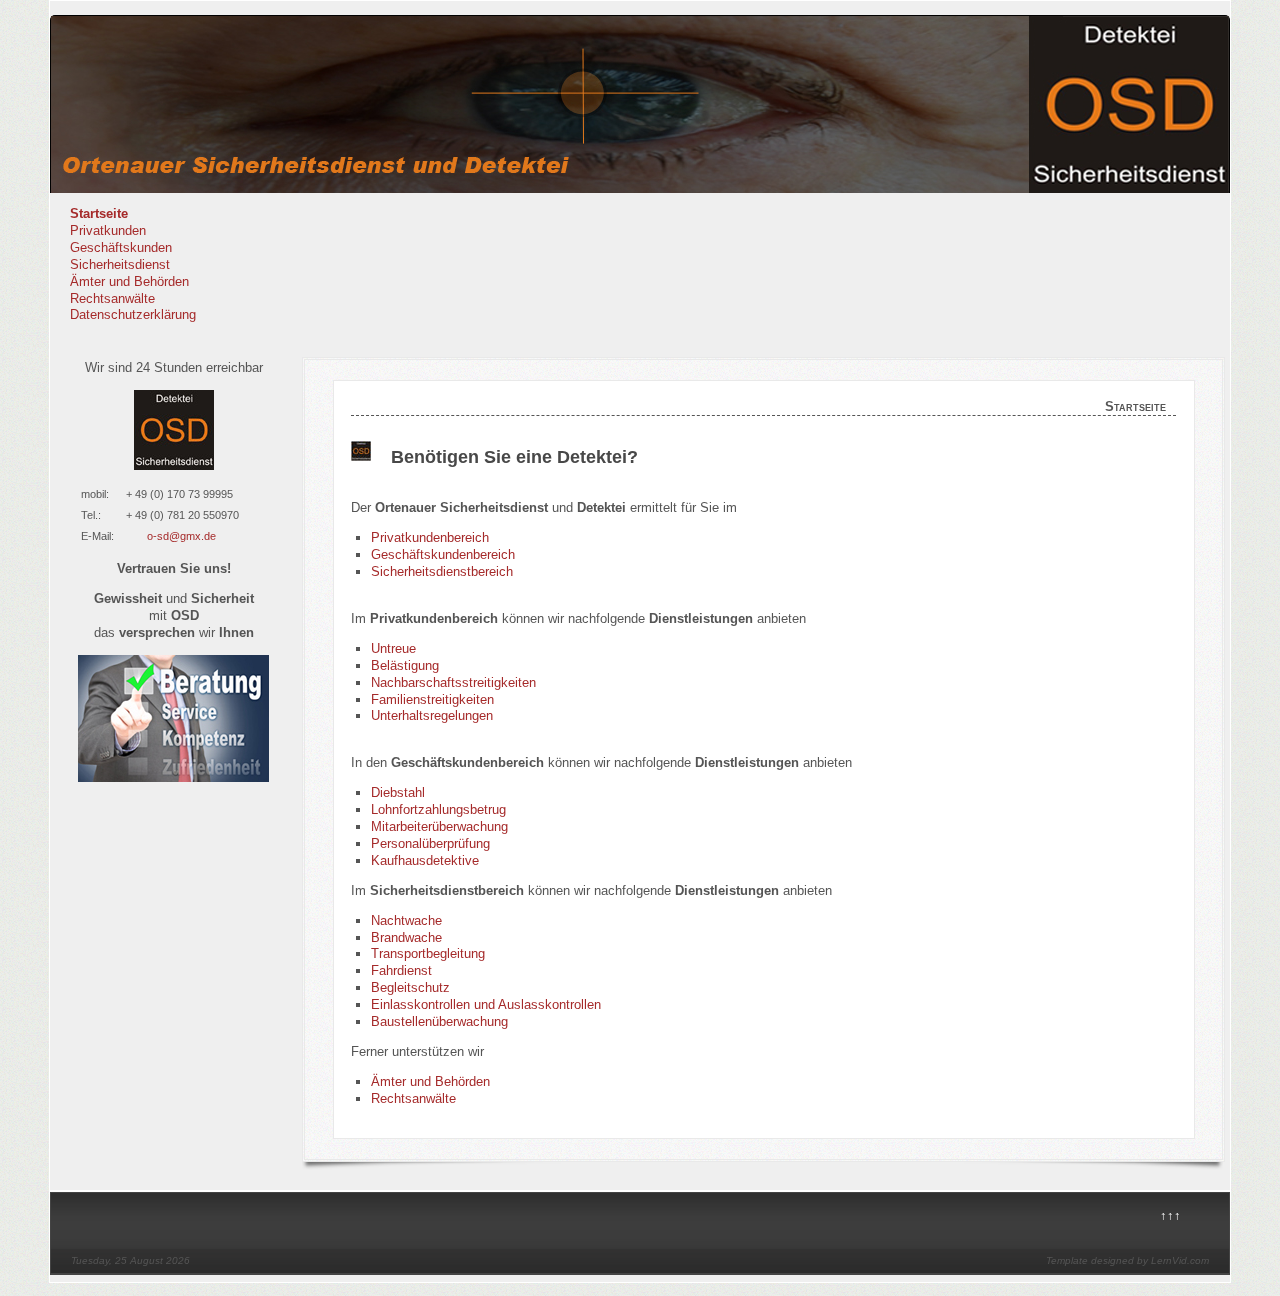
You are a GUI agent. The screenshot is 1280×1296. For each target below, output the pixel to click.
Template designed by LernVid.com (1127, 1260)
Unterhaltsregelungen (432, 715)
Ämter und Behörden (129, 281)
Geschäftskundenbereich (443, 554)
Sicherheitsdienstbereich (442, 571)
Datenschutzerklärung (133, 314)
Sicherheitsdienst (120, 264)
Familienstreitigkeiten (432, 699)
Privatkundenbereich (430, 537)
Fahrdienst (401, 970)
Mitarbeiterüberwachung (439, 826)
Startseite (99, 213)
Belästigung (405, 665)
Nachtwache (406, 920)
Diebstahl (398, 792)
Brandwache (406, 937)
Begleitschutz (410, 987)
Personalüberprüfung (430, 843)
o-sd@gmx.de (181, 536)
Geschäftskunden (121, 247)
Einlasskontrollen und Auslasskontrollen (486, 1004)
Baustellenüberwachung (439, 1021)
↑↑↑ (1170, 1215)
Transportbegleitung (428, 953)
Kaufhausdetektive (425, 860)
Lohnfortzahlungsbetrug (438, 809)
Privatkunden (108, 230)
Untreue (393, 648)
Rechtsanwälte (112, 298)
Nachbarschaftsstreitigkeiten (453, 682)
